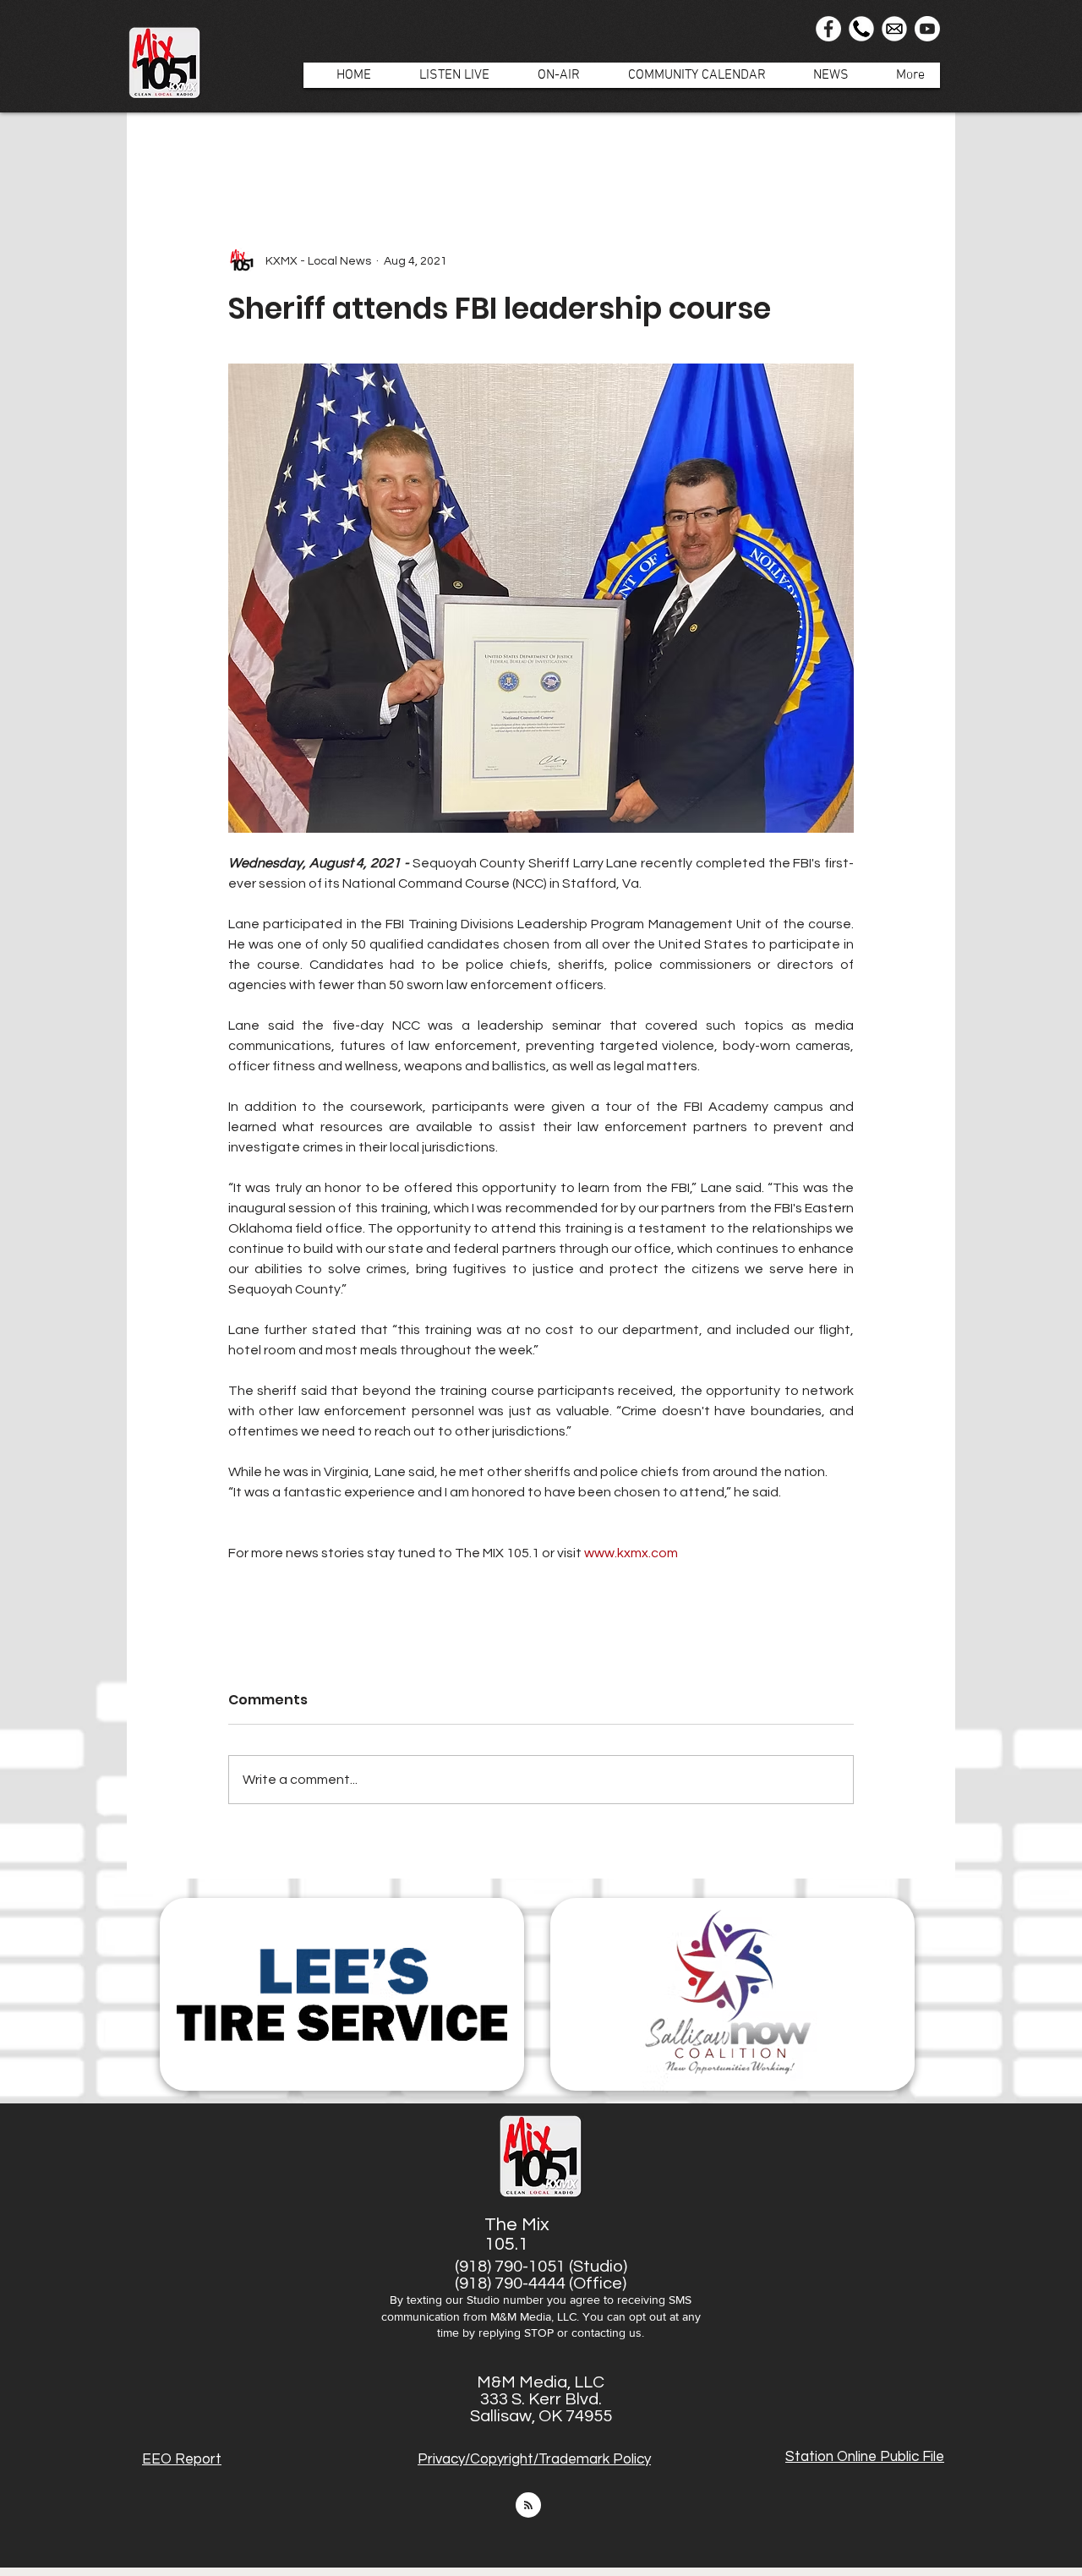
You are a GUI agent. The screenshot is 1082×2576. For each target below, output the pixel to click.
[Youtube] (927, 29)
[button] (550, 75)
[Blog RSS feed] (528, 2506)
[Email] (894, 29)
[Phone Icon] (861, 29)
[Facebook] (828, 29)
